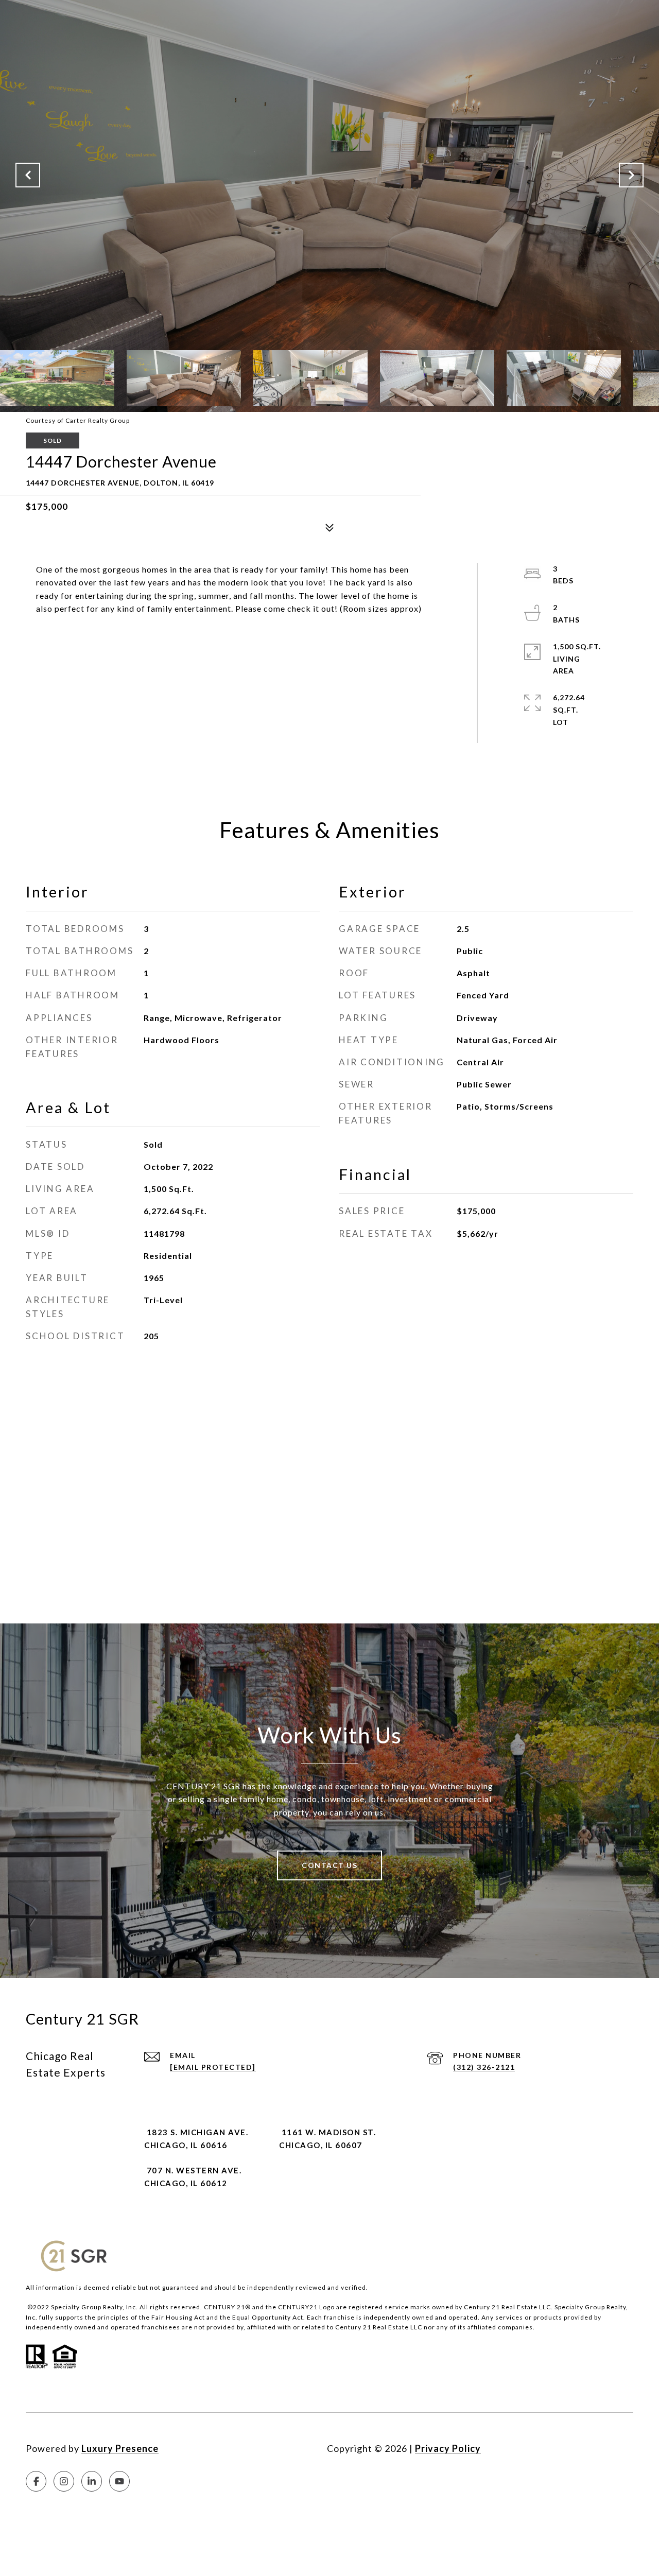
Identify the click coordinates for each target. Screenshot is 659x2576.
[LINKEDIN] (92, 2481)
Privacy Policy (448, 2448)
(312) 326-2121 (484, 2067)
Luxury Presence (120, 2448)
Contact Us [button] (329, 1865)
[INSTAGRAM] (64, 2481)
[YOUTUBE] (119, 2481)
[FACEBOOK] (36, 2481)
